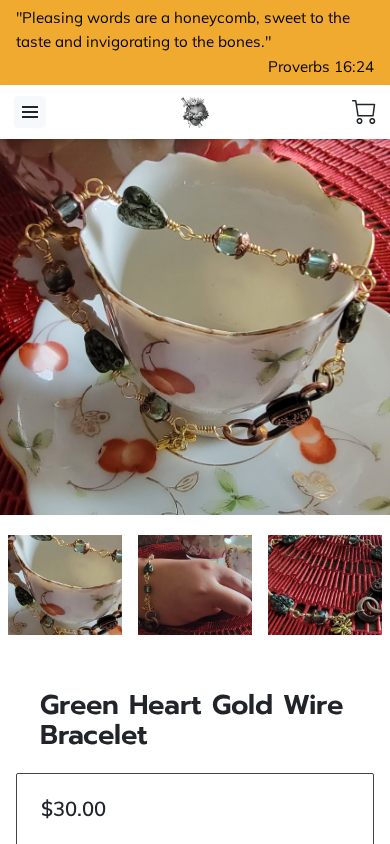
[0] (364, 112)
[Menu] (30, 112)
